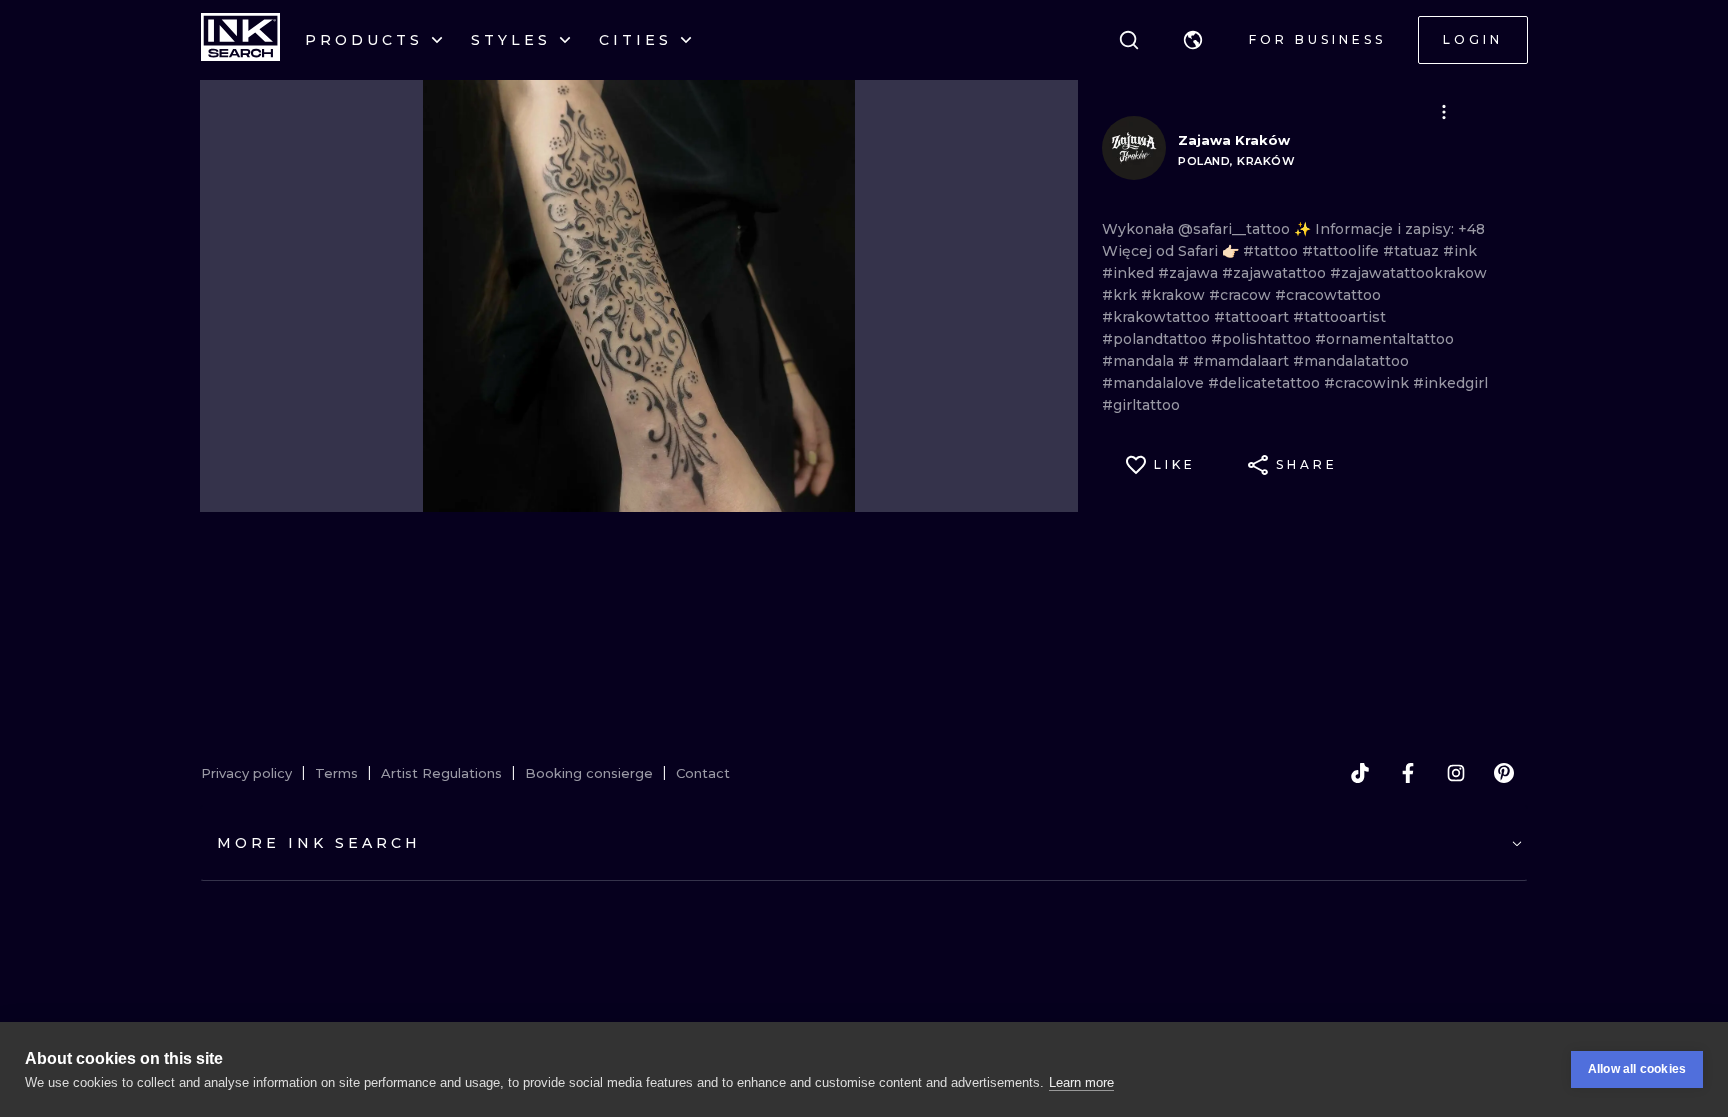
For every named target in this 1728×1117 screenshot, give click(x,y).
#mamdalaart (1243, 361)
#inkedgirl (1450, 383)
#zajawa (1190, 273)
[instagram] (1456, 773)
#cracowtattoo (1328, 295)
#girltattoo (1141, 405)
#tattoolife (1342, 251)
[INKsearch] (240, 40)
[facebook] (1408, 773)
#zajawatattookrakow (1408, 273)
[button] (1193, 40)
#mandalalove (1155, 383)
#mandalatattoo (1351, 361)
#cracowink (1368, 383)
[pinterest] (1504, 773)
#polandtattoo (1156, 339)
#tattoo (1272, 251)
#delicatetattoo (1266, 383)
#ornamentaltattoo (1384, 339)
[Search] (1129, 40)
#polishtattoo (1263, 339)
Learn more (1081, 1082)
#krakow (1175, 295)
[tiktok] (1360, 773)
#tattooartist (1339, 317)
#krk (1121, 295)
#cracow (1242, 295)
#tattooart (1253, 317)
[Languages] (1193, 40)
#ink (1460, 251)
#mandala (1140, 361)
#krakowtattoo (1158, 317)
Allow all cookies (1637, 1069)
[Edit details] (1444, 112)
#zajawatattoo (1276, 273)
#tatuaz (1413, 251)
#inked (1130, 273)
